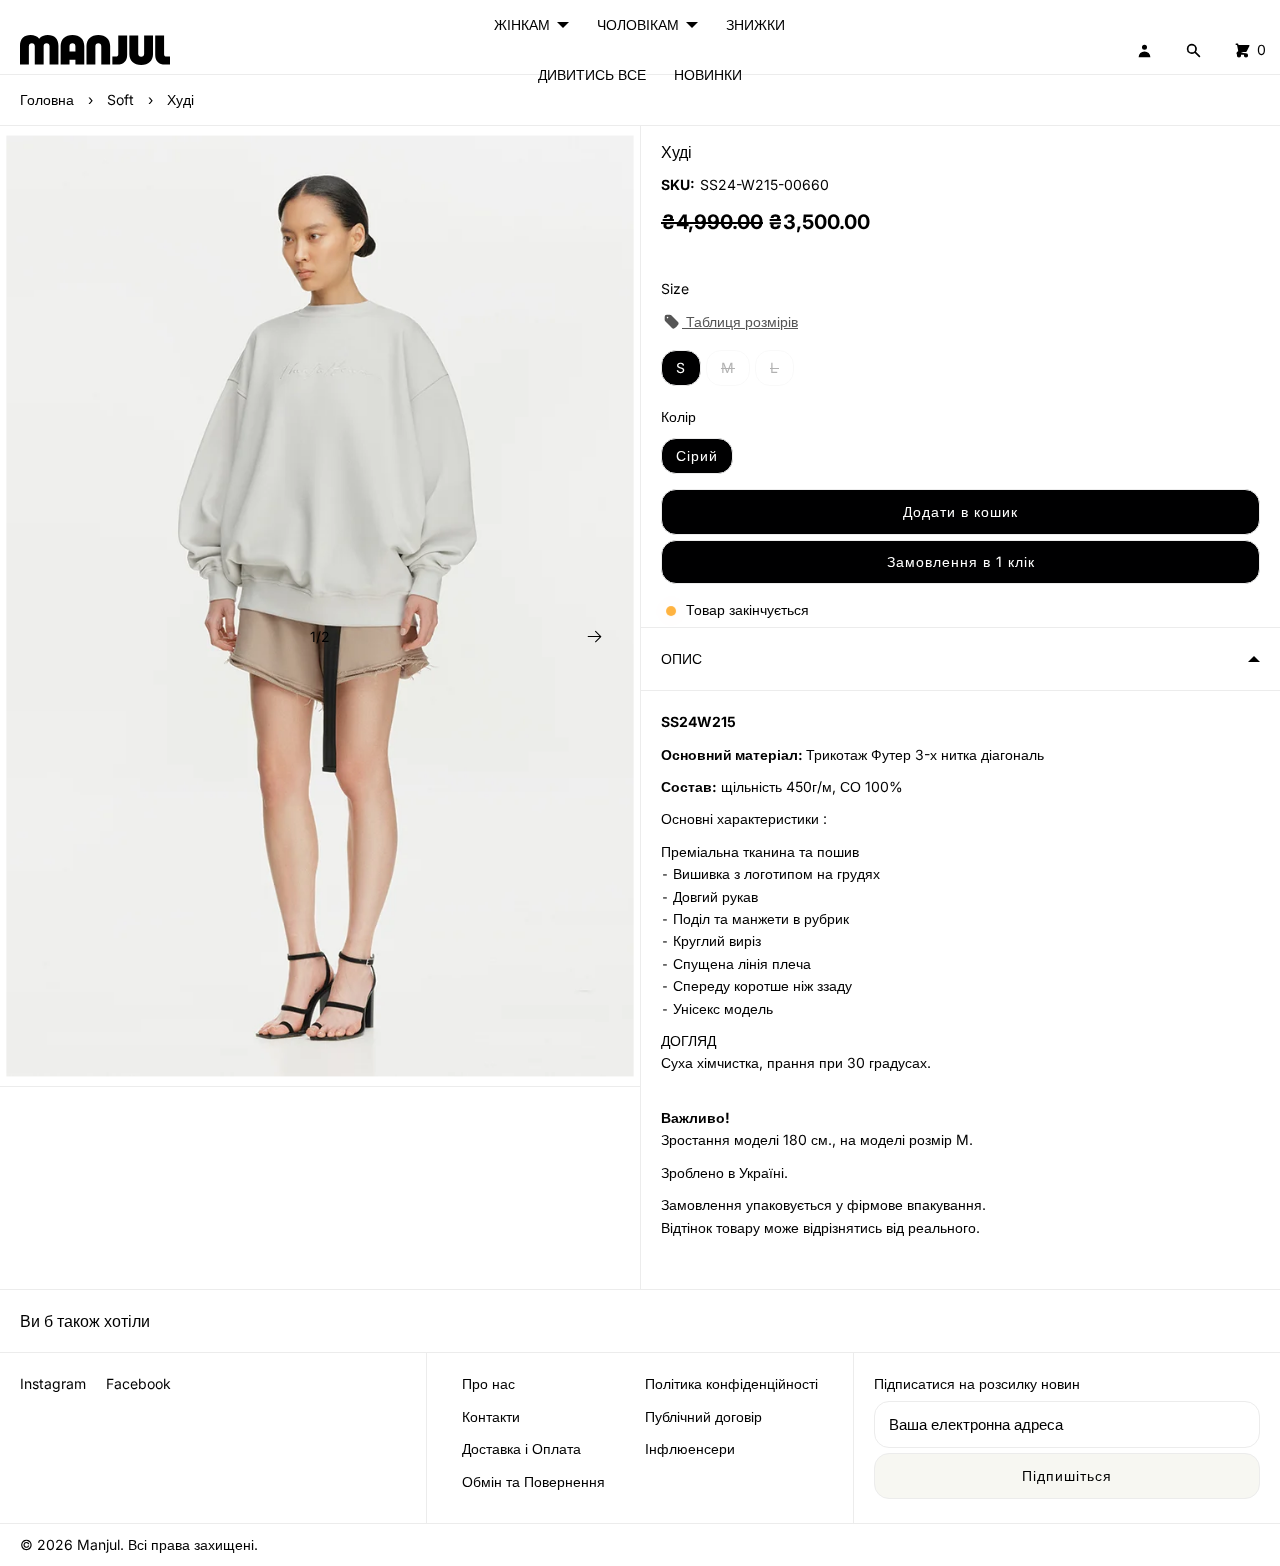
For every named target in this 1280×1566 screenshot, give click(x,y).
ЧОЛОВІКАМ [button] (638, 24)
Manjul (98, 1544)
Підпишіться (1067, 1475)
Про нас (488, 1383)
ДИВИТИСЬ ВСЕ (592, 74)
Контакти (491, 1416)
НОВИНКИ (708, 74)
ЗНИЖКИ (755, 24)
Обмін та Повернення (533, 1481)
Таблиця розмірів (740, 321)
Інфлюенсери (690, 1448)
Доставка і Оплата (521, 1448)
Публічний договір (703, 1416)
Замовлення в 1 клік (961, 561)
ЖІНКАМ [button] (522, 24)
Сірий (697, 455)
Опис (681, 658)
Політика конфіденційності (731, 1383)
